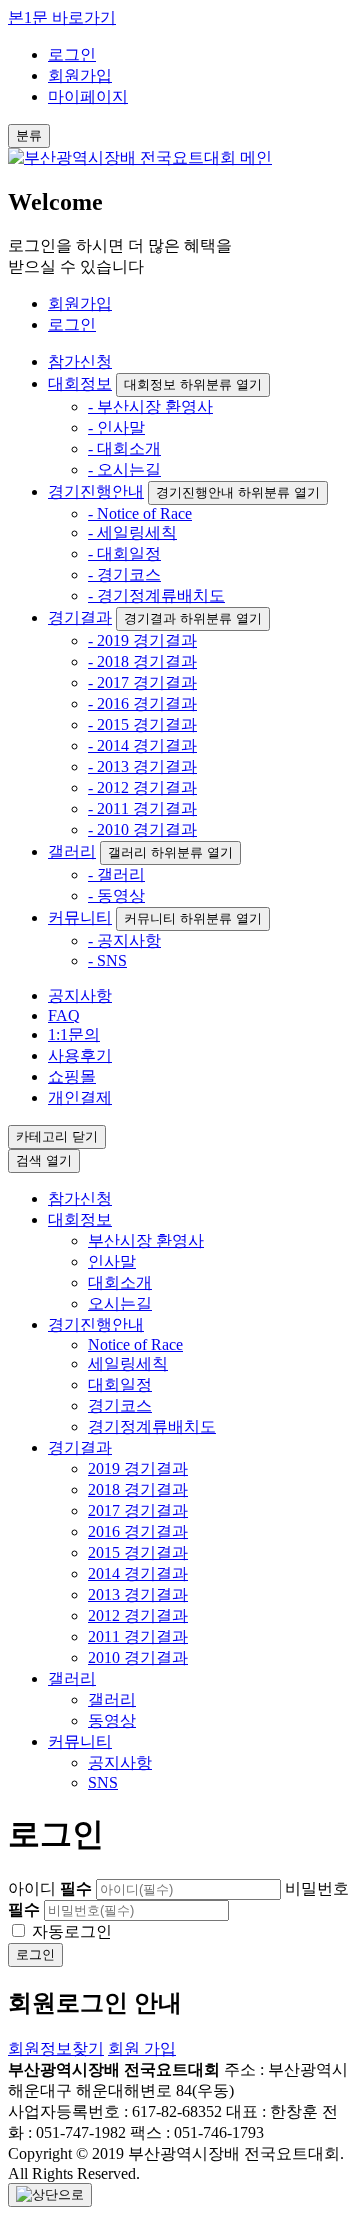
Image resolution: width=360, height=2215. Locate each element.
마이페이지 (88, 96)
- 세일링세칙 (132, 532)
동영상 (112, 1720)
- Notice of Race (140, 513)
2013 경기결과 (138, 1594)
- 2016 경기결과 (142, 703)
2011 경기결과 (138, 1636)
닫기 (57, 1136)
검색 (44, 1160)
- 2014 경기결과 (142, 745)
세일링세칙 (128, 1363)
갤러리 (72, 851)
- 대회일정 (124, 553)
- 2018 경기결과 (142, 661)
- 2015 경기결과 (142, 724)
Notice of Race (135, 1344)
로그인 (72, 54)
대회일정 (120, 1384)
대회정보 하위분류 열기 (193, 384)
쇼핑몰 (72, 1076)
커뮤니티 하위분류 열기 (193, 918)
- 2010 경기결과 (142, 829)
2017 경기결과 (138, 1510)
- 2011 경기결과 (142, 808)
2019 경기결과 (138, 1468)
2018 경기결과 (138, 1489)
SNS (103, 1782)
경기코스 (120, 1405)
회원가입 (80, 75)
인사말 (112, 1261)
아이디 (50, 1888)
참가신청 (80, 361)
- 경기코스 (124, 574)
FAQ (64, 1015)
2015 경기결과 (138, 1552)
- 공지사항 (124, 940)
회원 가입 (142, 2048)
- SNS (107, 960)
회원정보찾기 (56, 2048)
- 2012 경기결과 (142, 787)
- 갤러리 (116, 874)
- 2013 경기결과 (142, 766)
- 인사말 (116, 427)
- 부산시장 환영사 (150, 406)
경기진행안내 (96, 491)
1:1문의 (74, 1034)
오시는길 (120, 1303)
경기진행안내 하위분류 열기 (238, 492)
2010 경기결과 (138, 1657)
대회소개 (120, 1282)
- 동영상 (116, 895)
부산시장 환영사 (146, 1240)
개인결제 (80, 1097)
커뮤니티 (80, 917)
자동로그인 (72, 1931)
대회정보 (80, 383)
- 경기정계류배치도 (156, 595)
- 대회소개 (124, 448)
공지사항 (80, 995)
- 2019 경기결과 (142, 640)
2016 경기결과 (138, 1531)
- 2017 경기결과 (142, 682)
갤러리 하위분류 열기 (170, 852)
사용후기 (80, 1055)
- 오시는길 (124, 469)
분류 (29, 135)
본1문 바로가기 (62, 17)
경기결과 (80, 617)
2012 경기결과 (138, 1615)
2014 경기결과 (138, 1573)
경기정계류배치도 (152, 1426)
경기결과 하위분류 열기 (193, 618)
